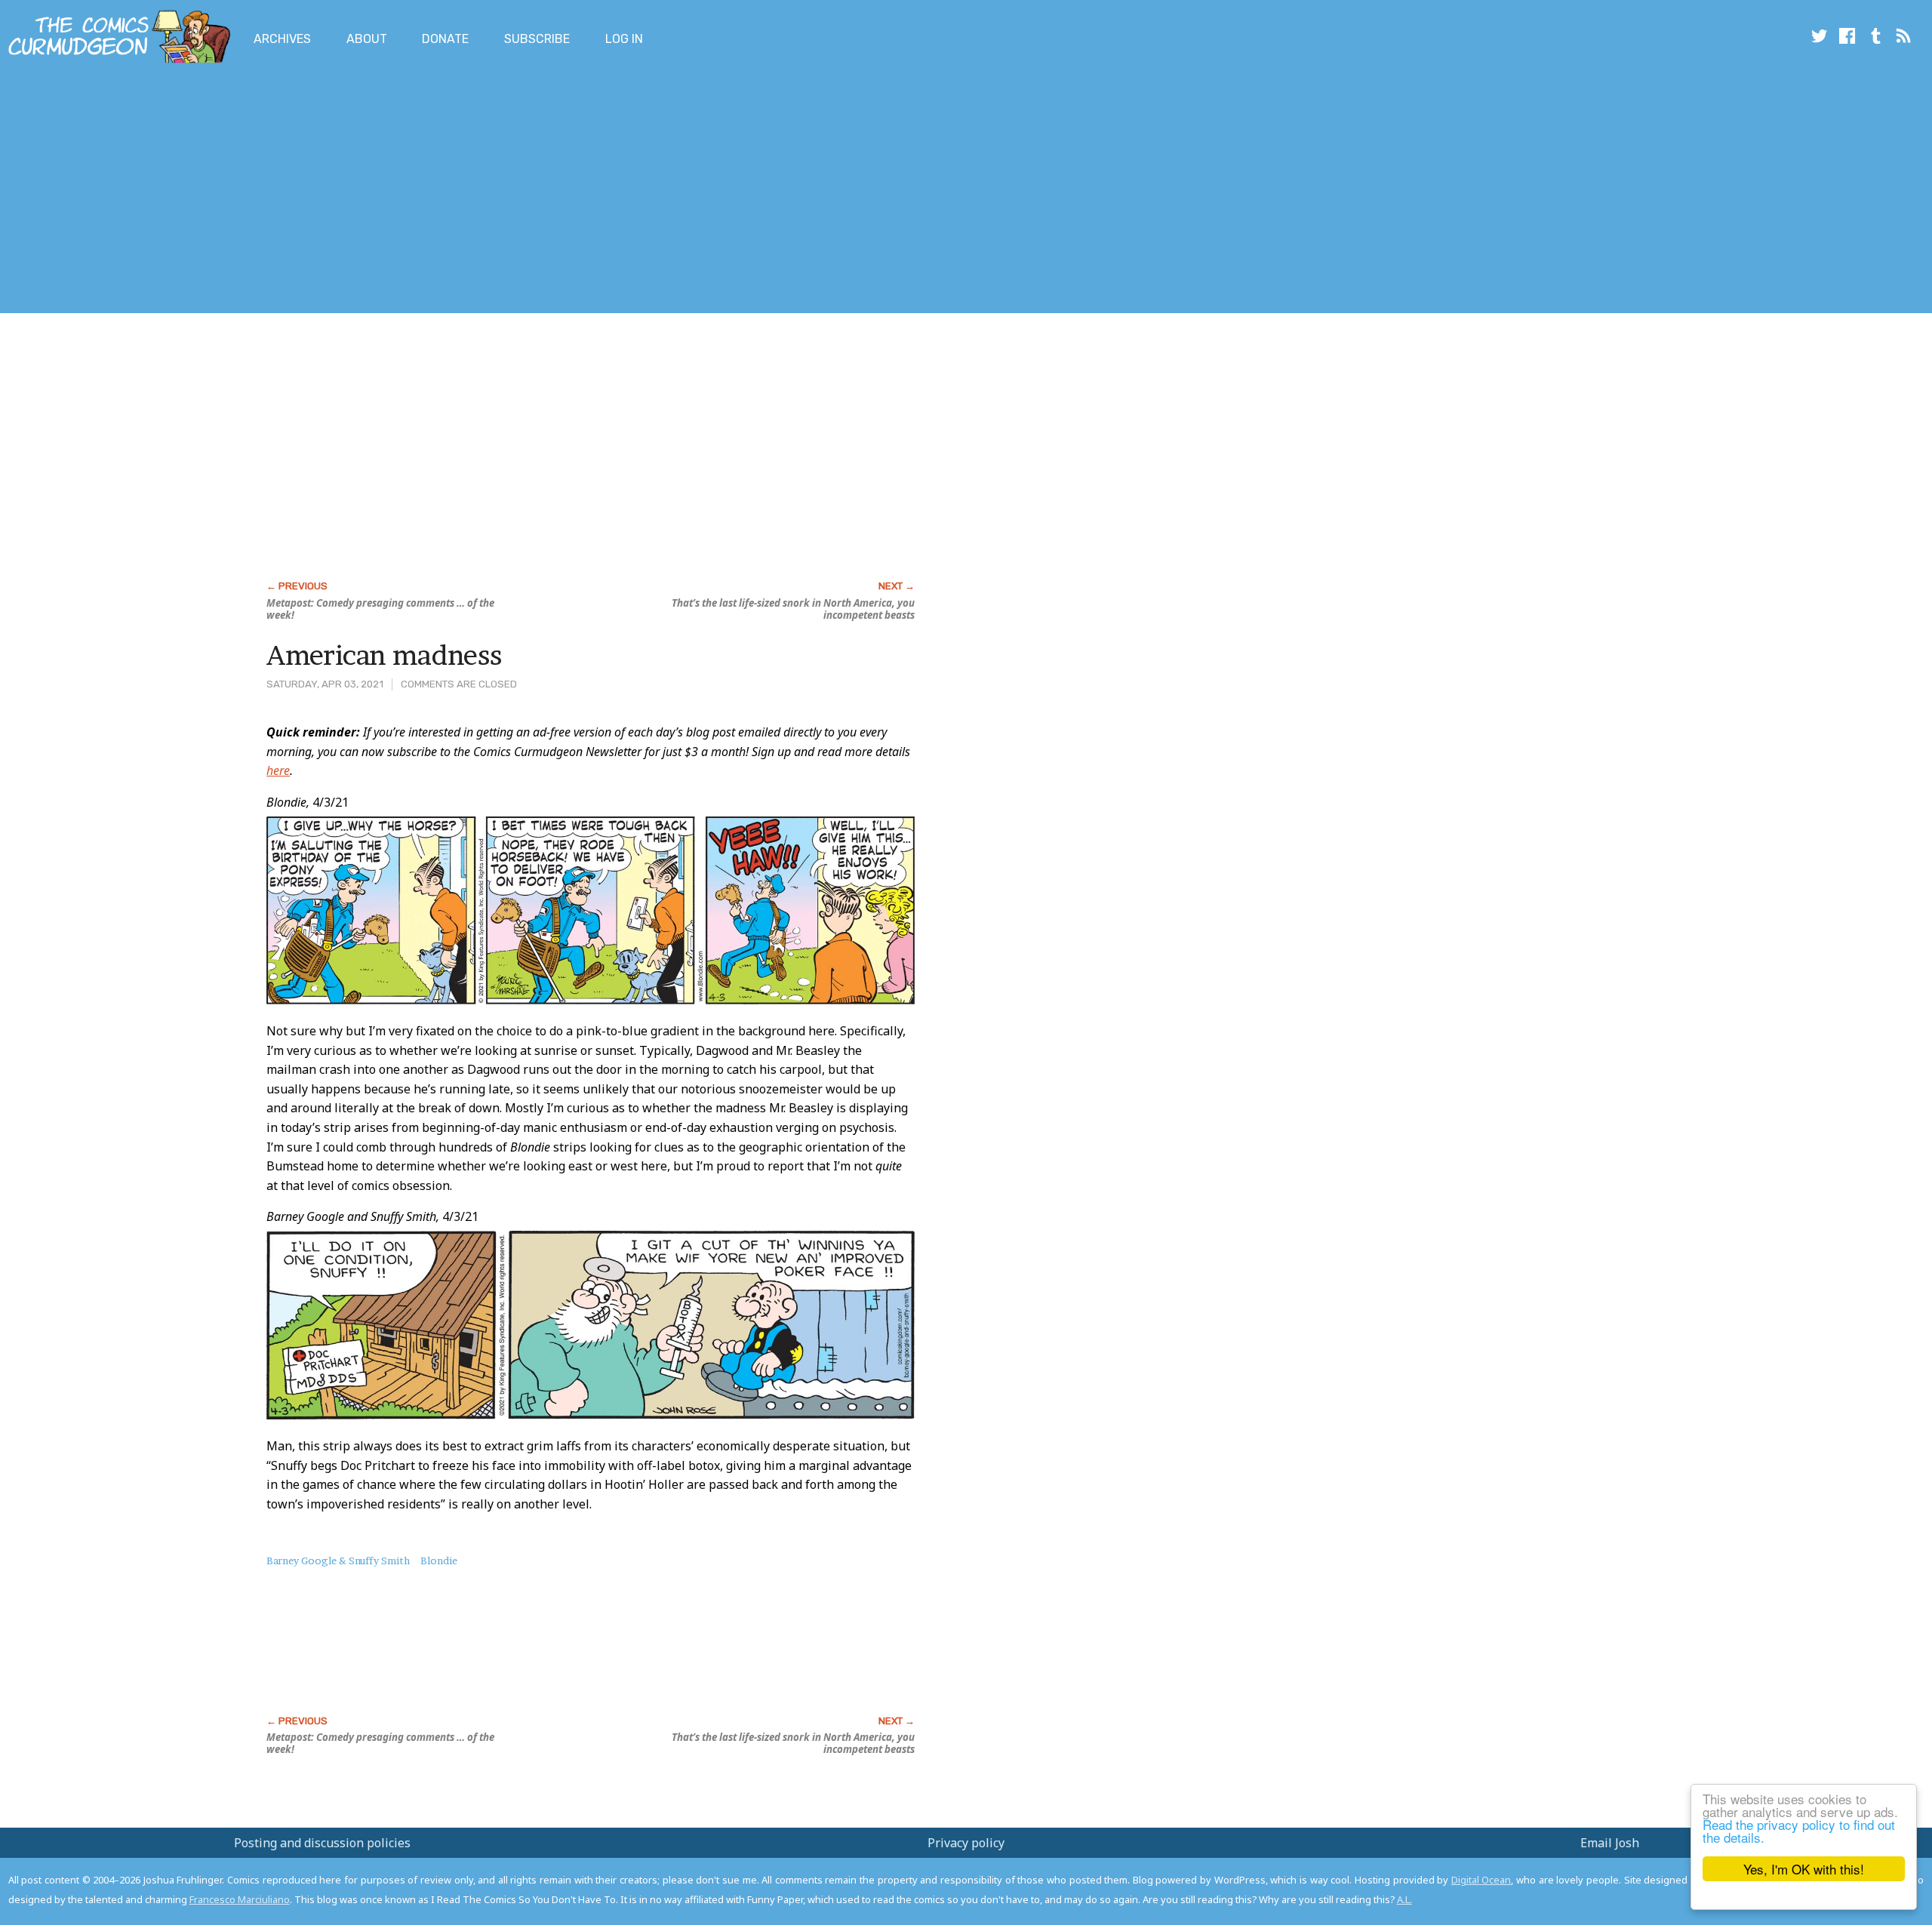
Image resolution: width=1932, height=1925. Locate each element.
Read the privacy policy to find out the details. (1799, 1831)
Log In (624, 39)
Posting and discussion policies (322, 1843)
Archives (282, 39)
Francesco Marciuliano (240, 1899)
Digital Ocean (1481, 1880)
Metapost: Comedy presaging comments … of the (380, 609)
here (278, 770)
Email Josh (1610, 1843)
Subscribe (537, 39)
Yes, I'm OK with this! (1804, 1869)
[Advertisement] (275, 191)
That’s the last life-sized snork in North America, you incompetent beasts (793, 609)
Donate (445, 39)
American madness (384, 655)
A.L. (1404, 1899)
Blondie (439, 1561)
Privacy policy (966, 1843)
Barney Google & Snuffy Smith (338, 1561)
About (367, 39)
